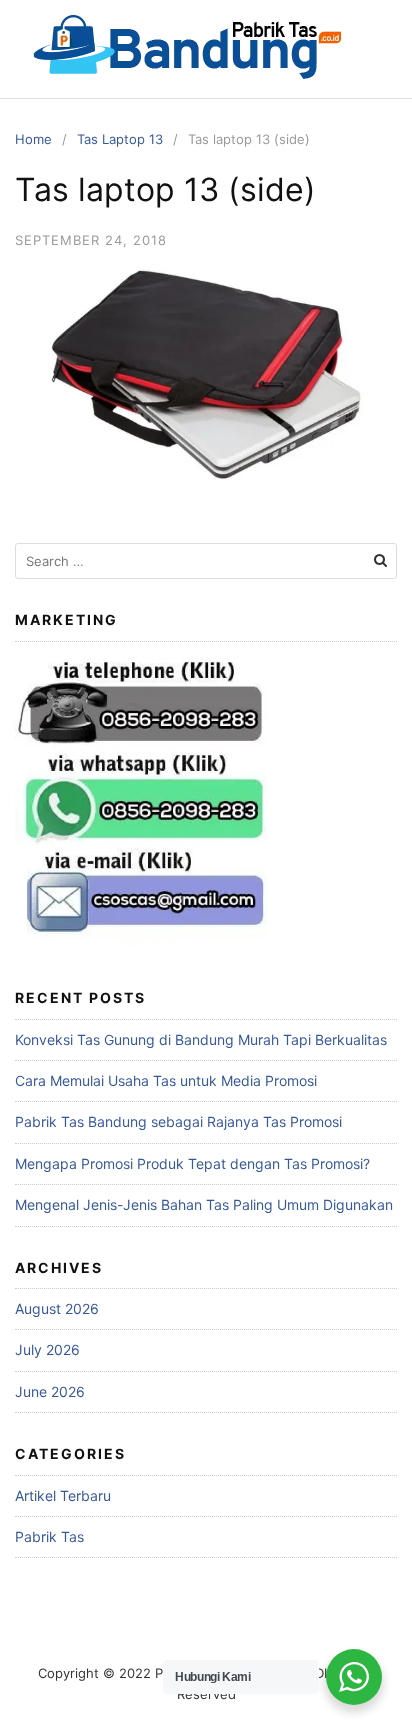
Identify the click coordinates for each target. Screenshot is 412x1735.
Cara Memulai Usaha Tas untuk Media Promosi (166, 1080)
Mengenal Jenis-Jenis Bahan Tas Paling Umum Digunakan (204, 1204)
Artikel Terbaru (63, 1495)
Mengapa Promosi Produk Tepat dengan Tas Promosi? (192, 1163)
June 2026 (50, 1391)
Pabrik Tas (49, 1536)
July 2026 (47, 1349)
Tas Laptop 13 (120, 139)
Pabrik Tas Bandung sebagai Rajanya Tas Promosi (178, 1121)
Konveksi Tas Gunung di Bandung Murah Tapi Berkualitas (201, 1039)
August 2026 (57, 1308)
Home (33, 139)
